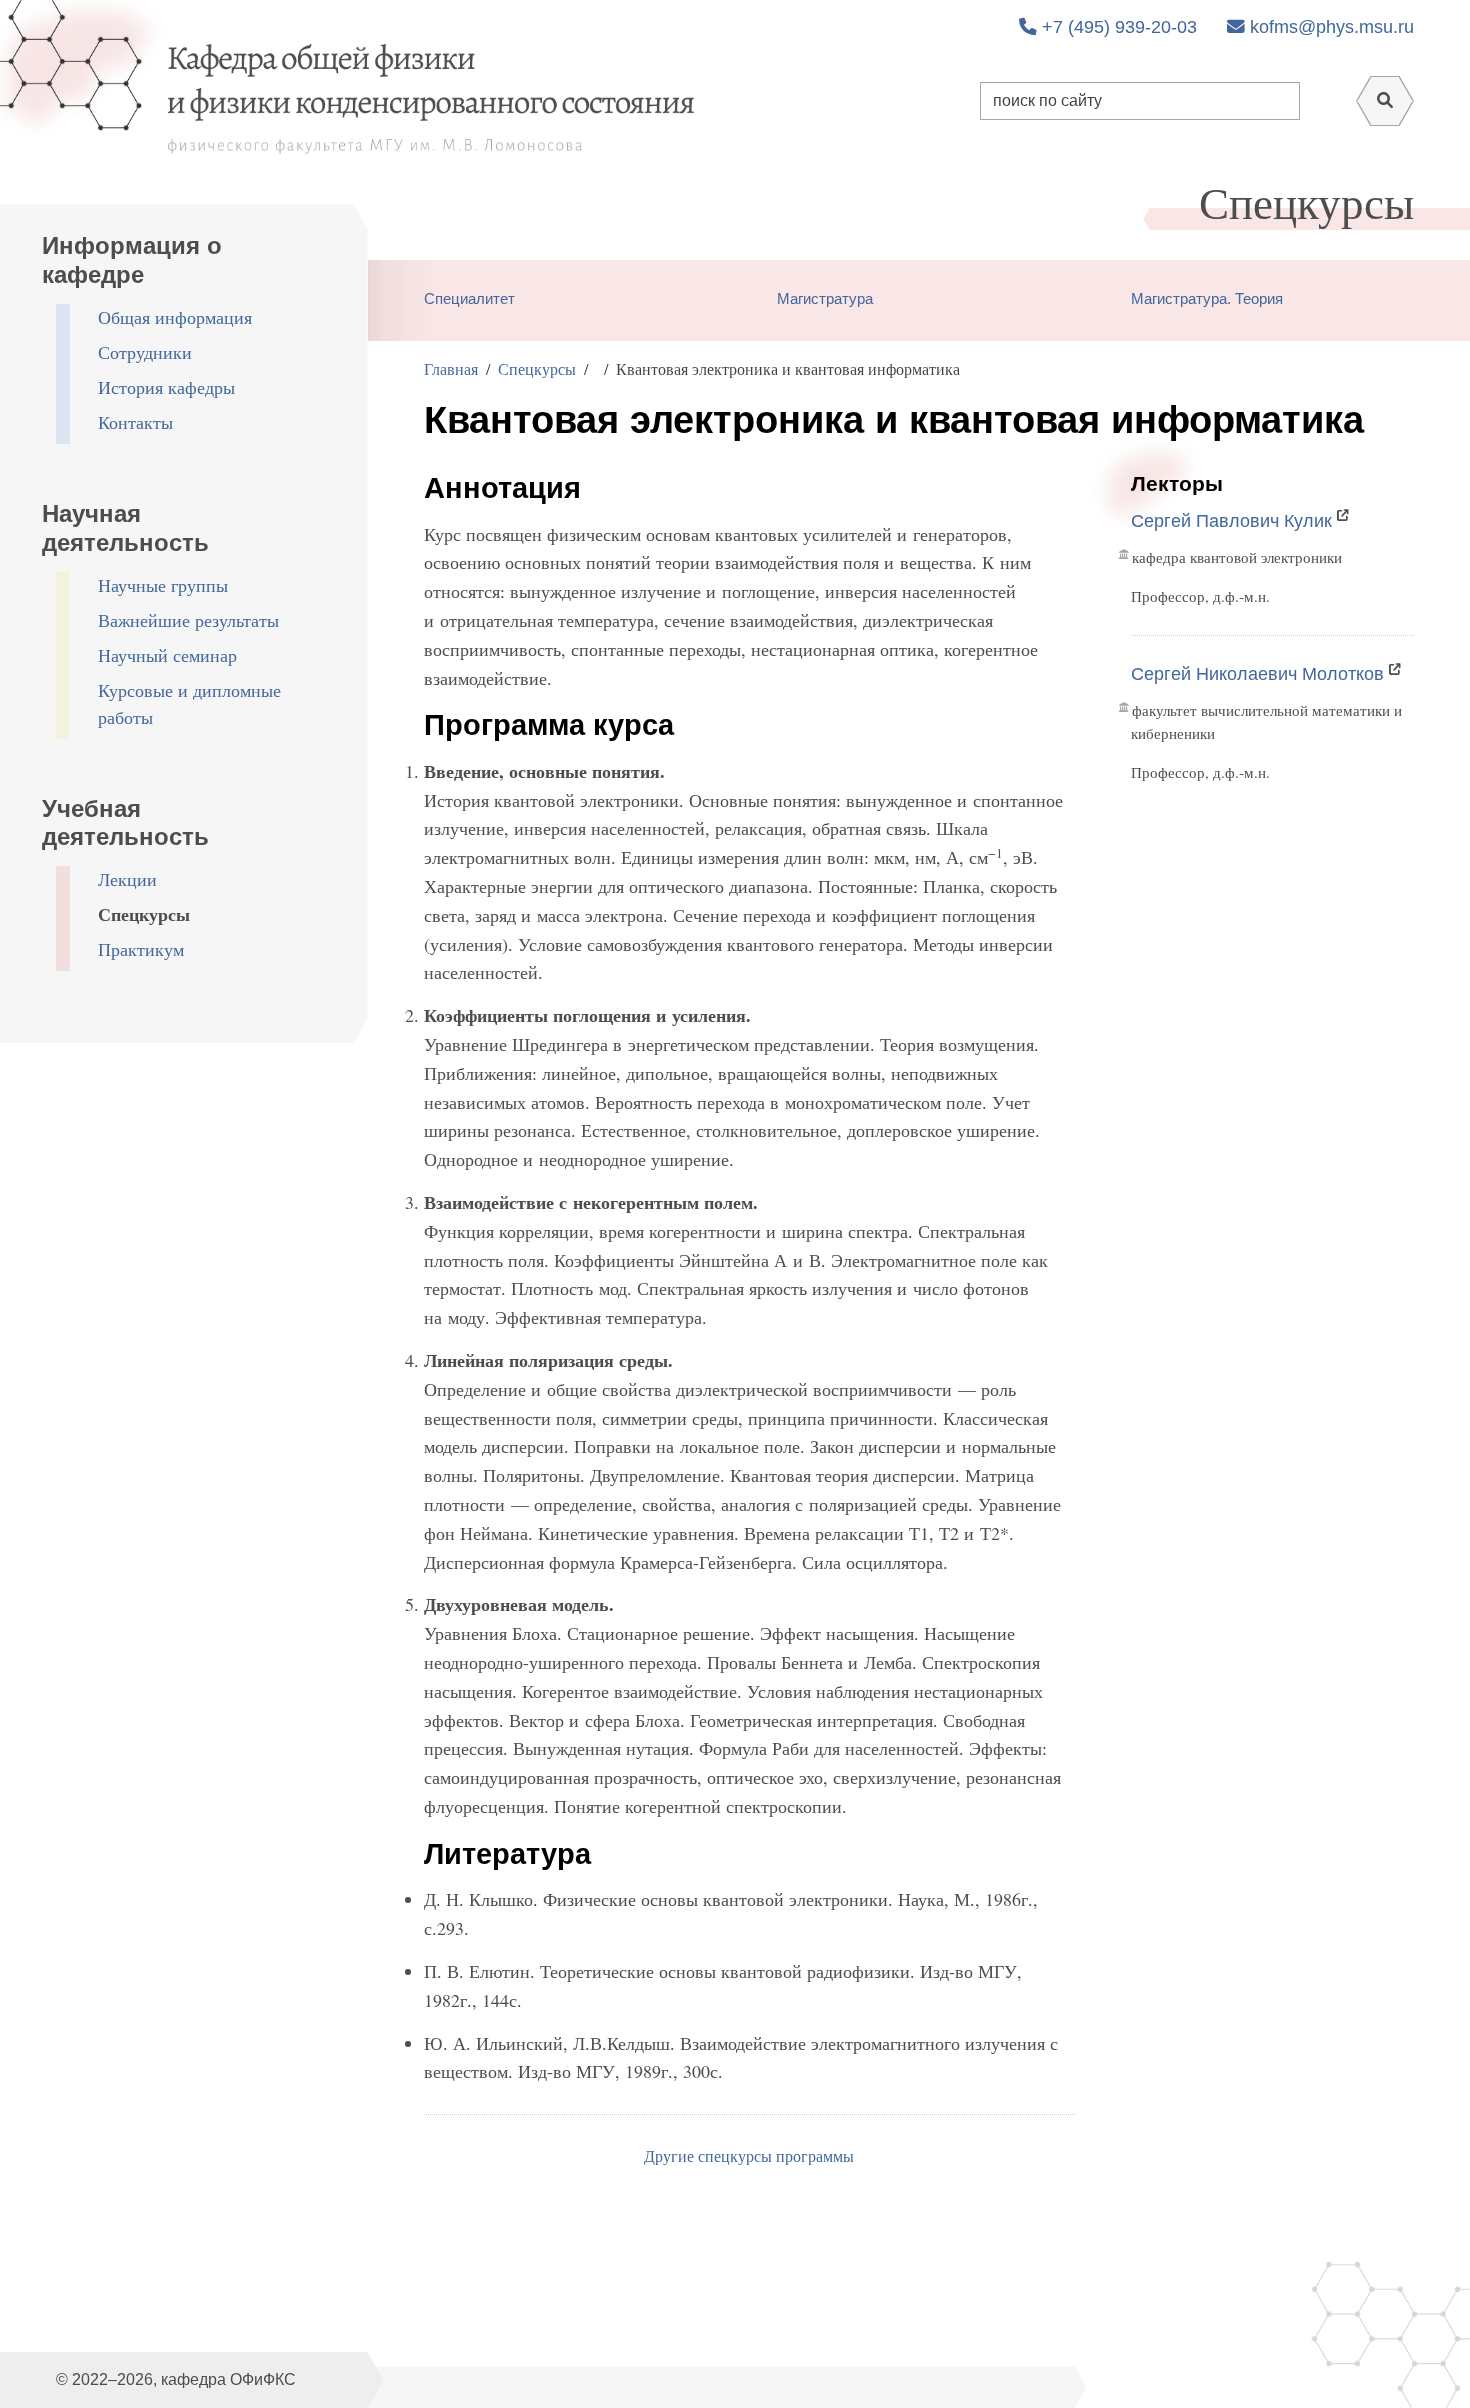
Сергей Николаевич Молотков (1257, 674)
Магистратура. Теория (1207, 298)
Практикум (141, 949)
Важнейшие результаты (188, 620)
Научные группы (163, 585)
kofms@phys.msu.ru (1329, 27)
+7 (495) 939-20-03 (1117, 27)
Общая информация (175, 317)
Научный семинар (167, 655)
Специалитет (469, 298)
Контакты (135, 422)
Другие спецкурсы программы (749, 2155)
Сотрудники (145, 352)
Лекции (127, 879)
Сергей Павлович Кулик (1231, 521)
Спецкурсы (144, 914)
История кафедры (166, 387)
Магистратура (825, 298)
